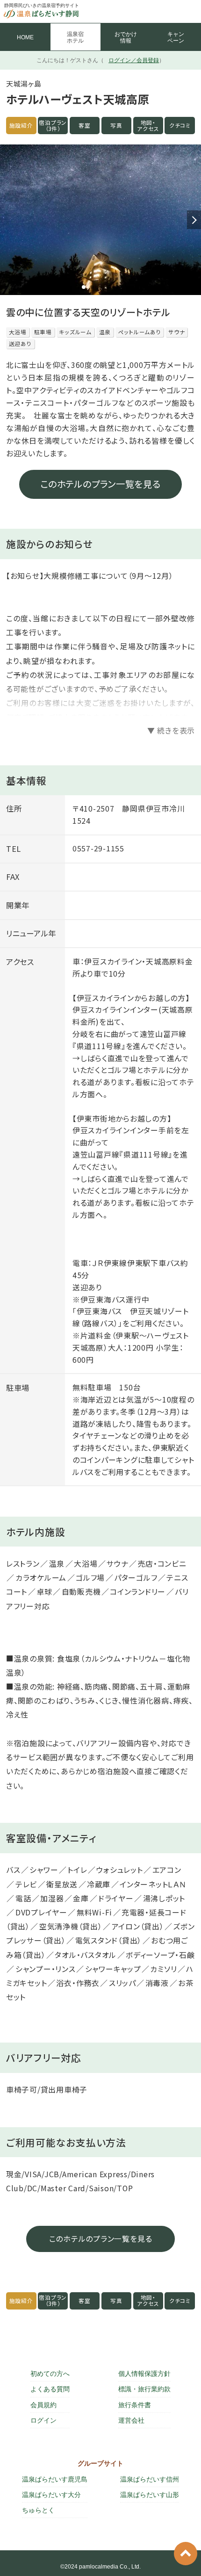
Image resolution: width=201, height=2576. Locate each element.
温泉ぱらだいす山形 (150, 2495)
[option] (100, 220)
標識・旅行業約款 (144, 2389)
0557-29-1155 (98, 848)
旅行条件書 (135, 2405)
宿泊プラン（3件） (53, 126)
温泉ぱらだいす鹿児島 (55, 2479)
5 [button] (117, 287)
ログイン (43, 2420)
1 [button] (84, 287)
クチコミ (180, 125)
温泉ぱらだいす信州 (150, 2479)
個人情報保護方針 (144, 2374)
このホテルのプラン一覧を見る (100, 484)
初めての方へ (50, 2374)
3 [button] (100, 287)
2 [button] (92, 287)
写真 (116, 125)
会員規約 (43, 2405)
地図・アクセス (148, 126)
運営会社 (131, 2420)
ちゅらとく (38, 2510)
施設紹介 (21, 125)
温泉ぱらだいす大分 (51, 2495)
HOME (25, 37)
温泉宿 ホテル (75, 37)
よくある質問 (50, 2389)
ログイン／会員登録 (134, 60)
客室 (85, 125)
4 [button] (109, 287)
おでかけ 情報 (126, 37)
